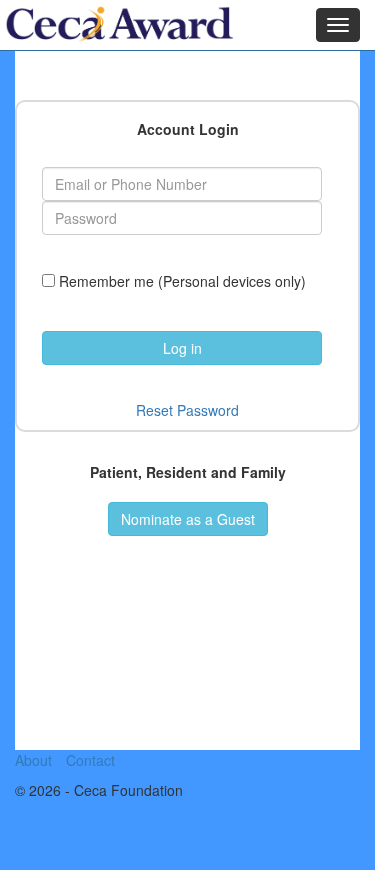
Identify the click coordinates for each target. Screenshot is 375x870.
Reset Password (187, 410)
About (33, 760)
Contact (90, 760)
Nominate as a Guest (188, 519)
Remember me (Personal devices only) (182, 281)
